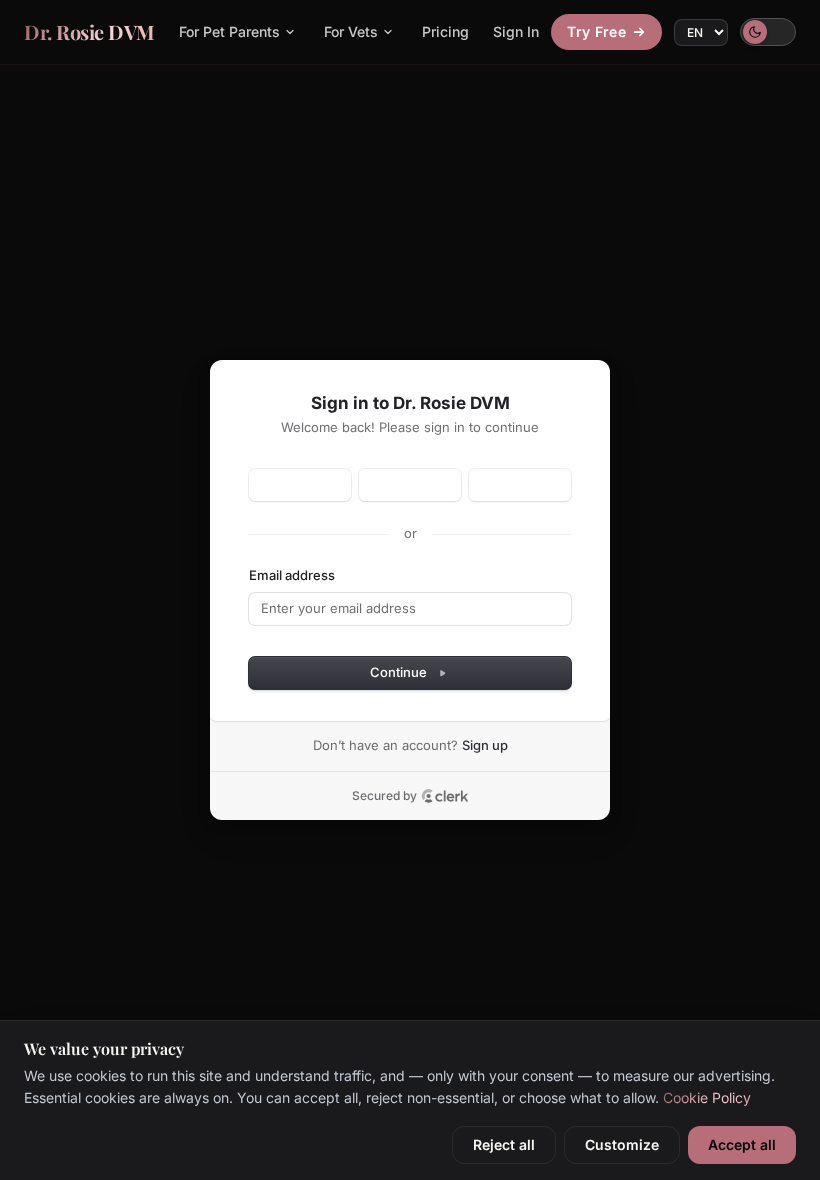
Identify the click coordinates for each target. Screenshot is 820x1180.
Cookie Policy (707, 1097)
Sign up (485, 745)
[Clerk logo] (445, 796)
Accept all (742, 1144)
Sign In (516, 31)
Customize (622, 1144)
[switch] (768, 32)
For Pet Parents (229, 31)
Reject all (504, 1144)
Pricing (445, 31)
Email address (292, 575)
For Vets (351, 31)
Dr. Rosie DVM (89, 31)
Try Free (596, 31)
